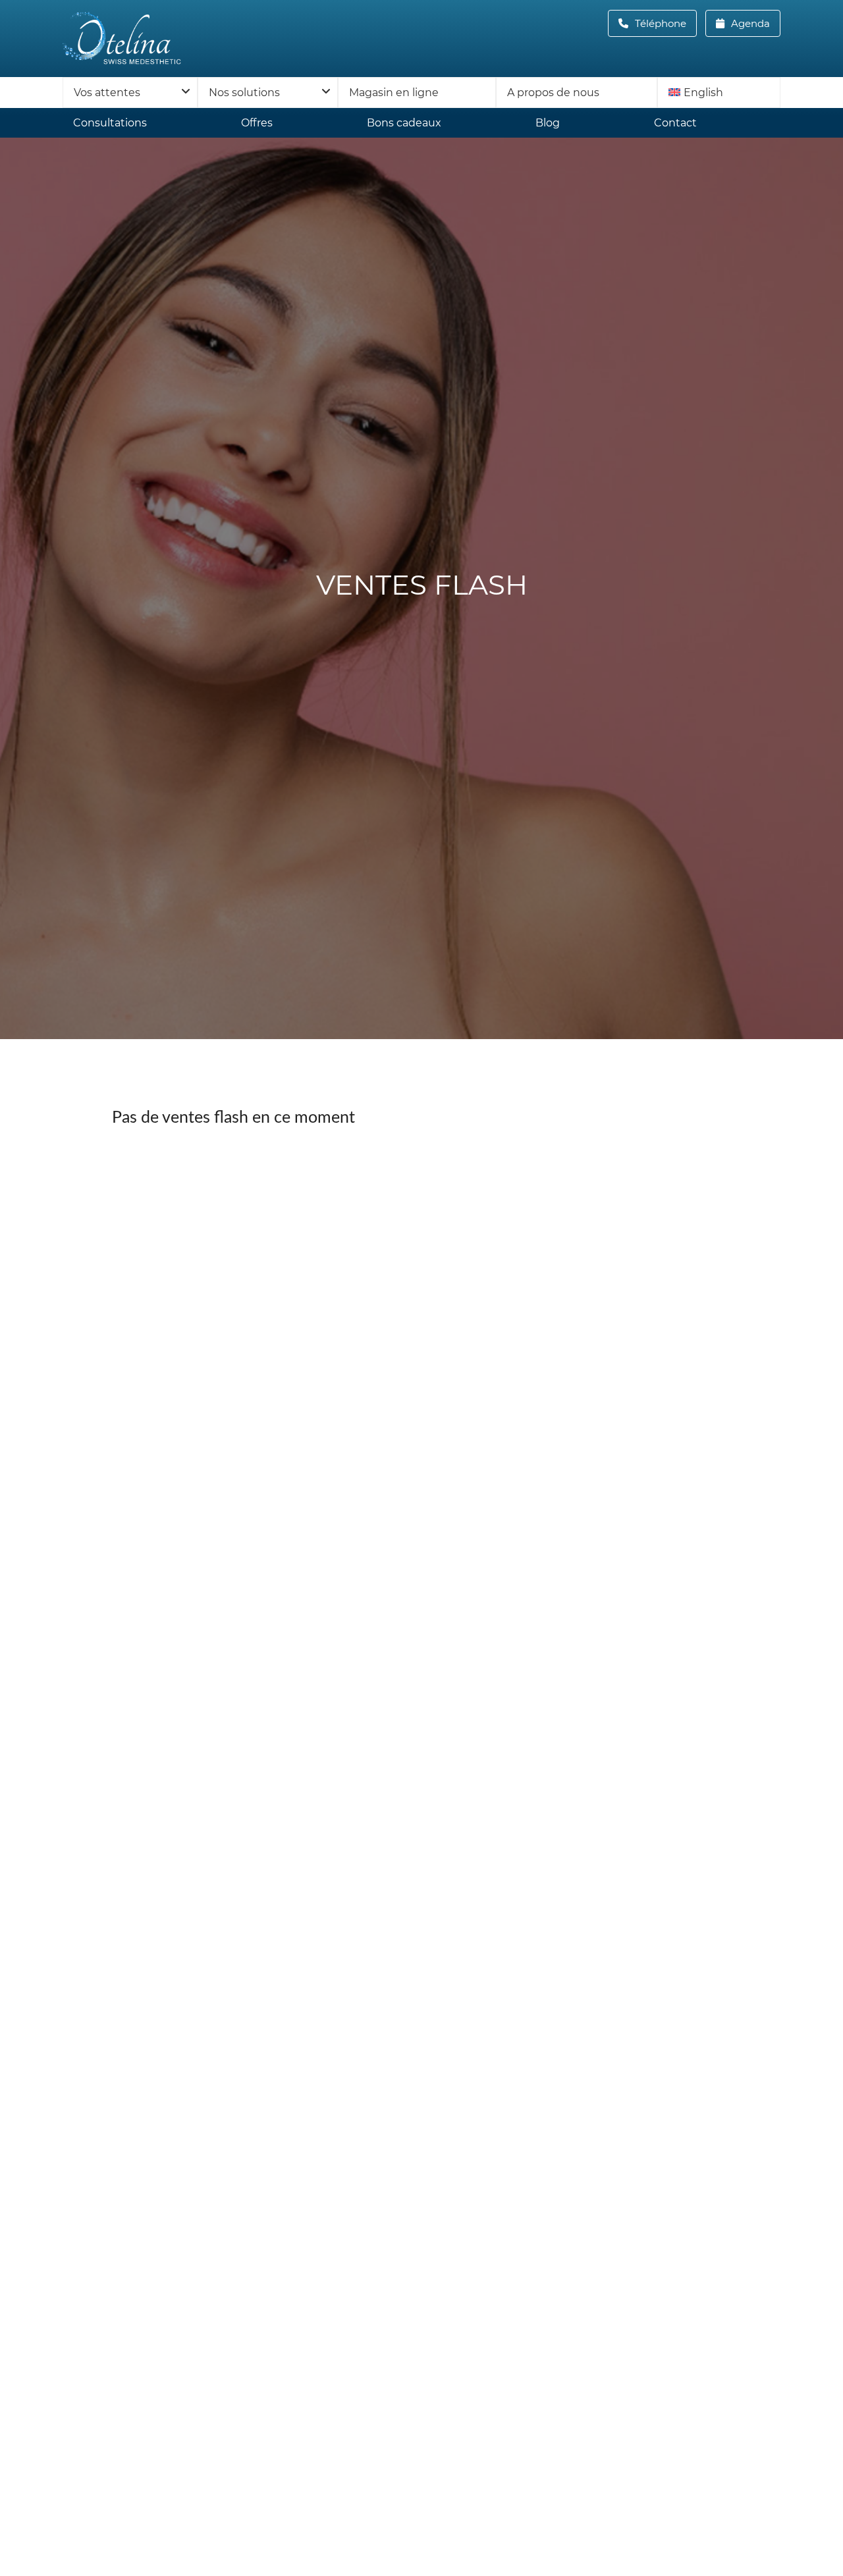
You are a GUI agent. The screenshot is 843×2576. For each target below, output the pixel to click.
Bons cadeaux (404, 123)
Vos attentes (107, 93)
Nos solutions (244, 93)
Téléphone (665, 23)
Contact (675, 123)
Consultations (110, 123)
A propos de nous (553, 93)
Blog (548, 123)
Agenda (749, 23)
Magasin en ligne (394, 93)
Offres (257, 123)
